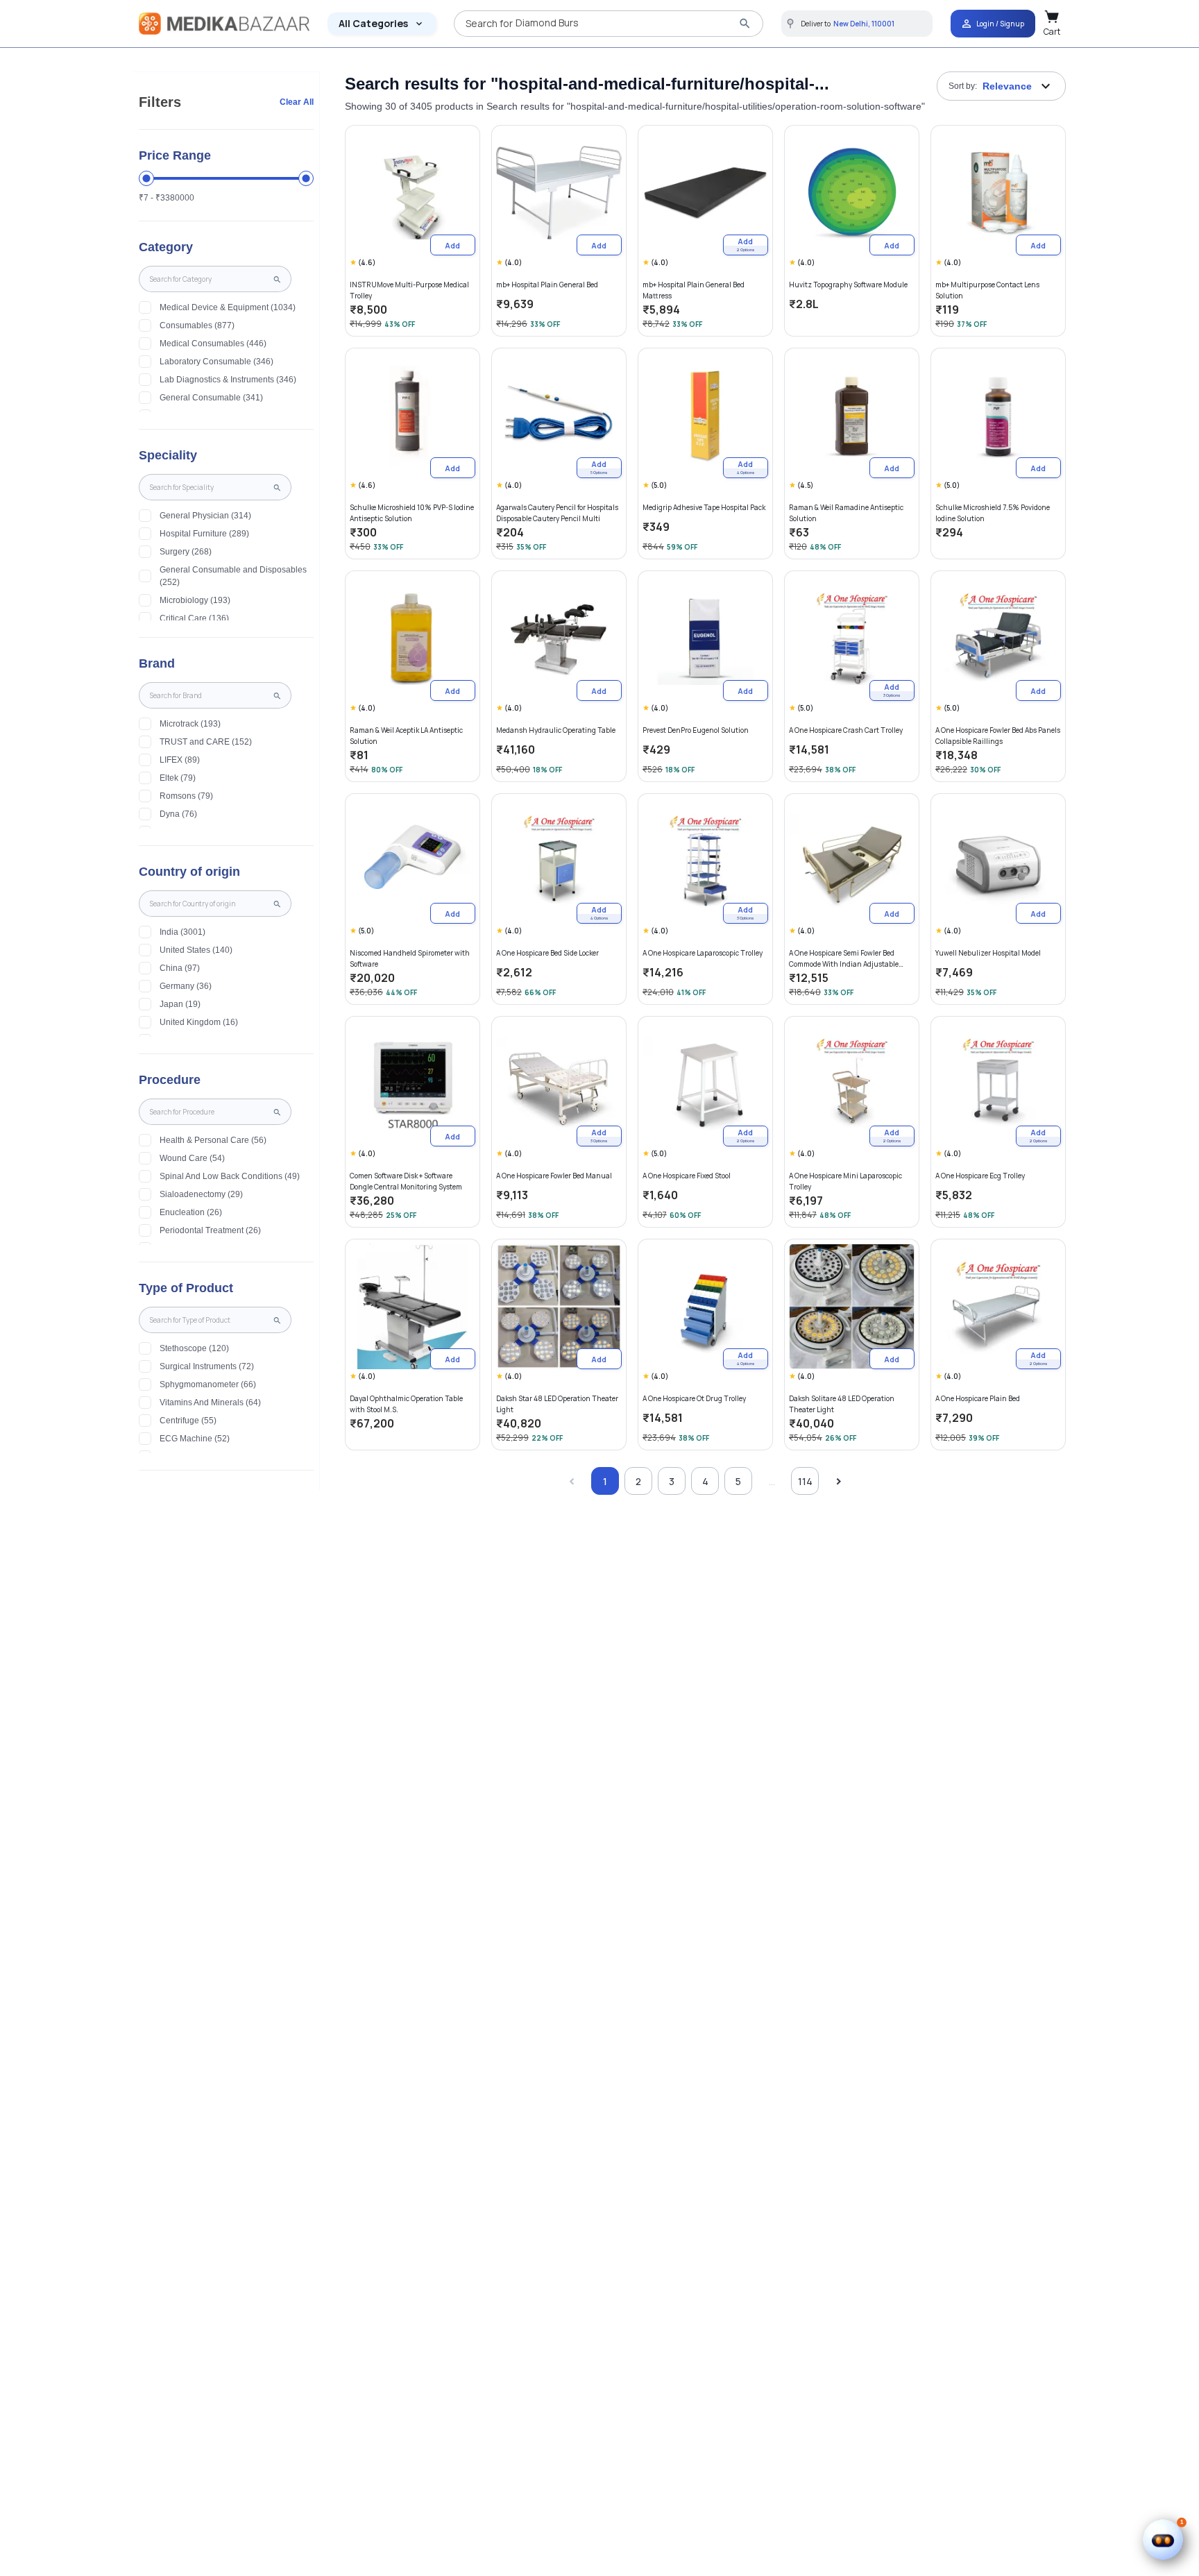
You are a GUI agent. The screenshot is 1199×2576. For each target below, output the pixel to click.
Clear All (297, 102)
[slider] (146, 178)
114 (805, 1481)
